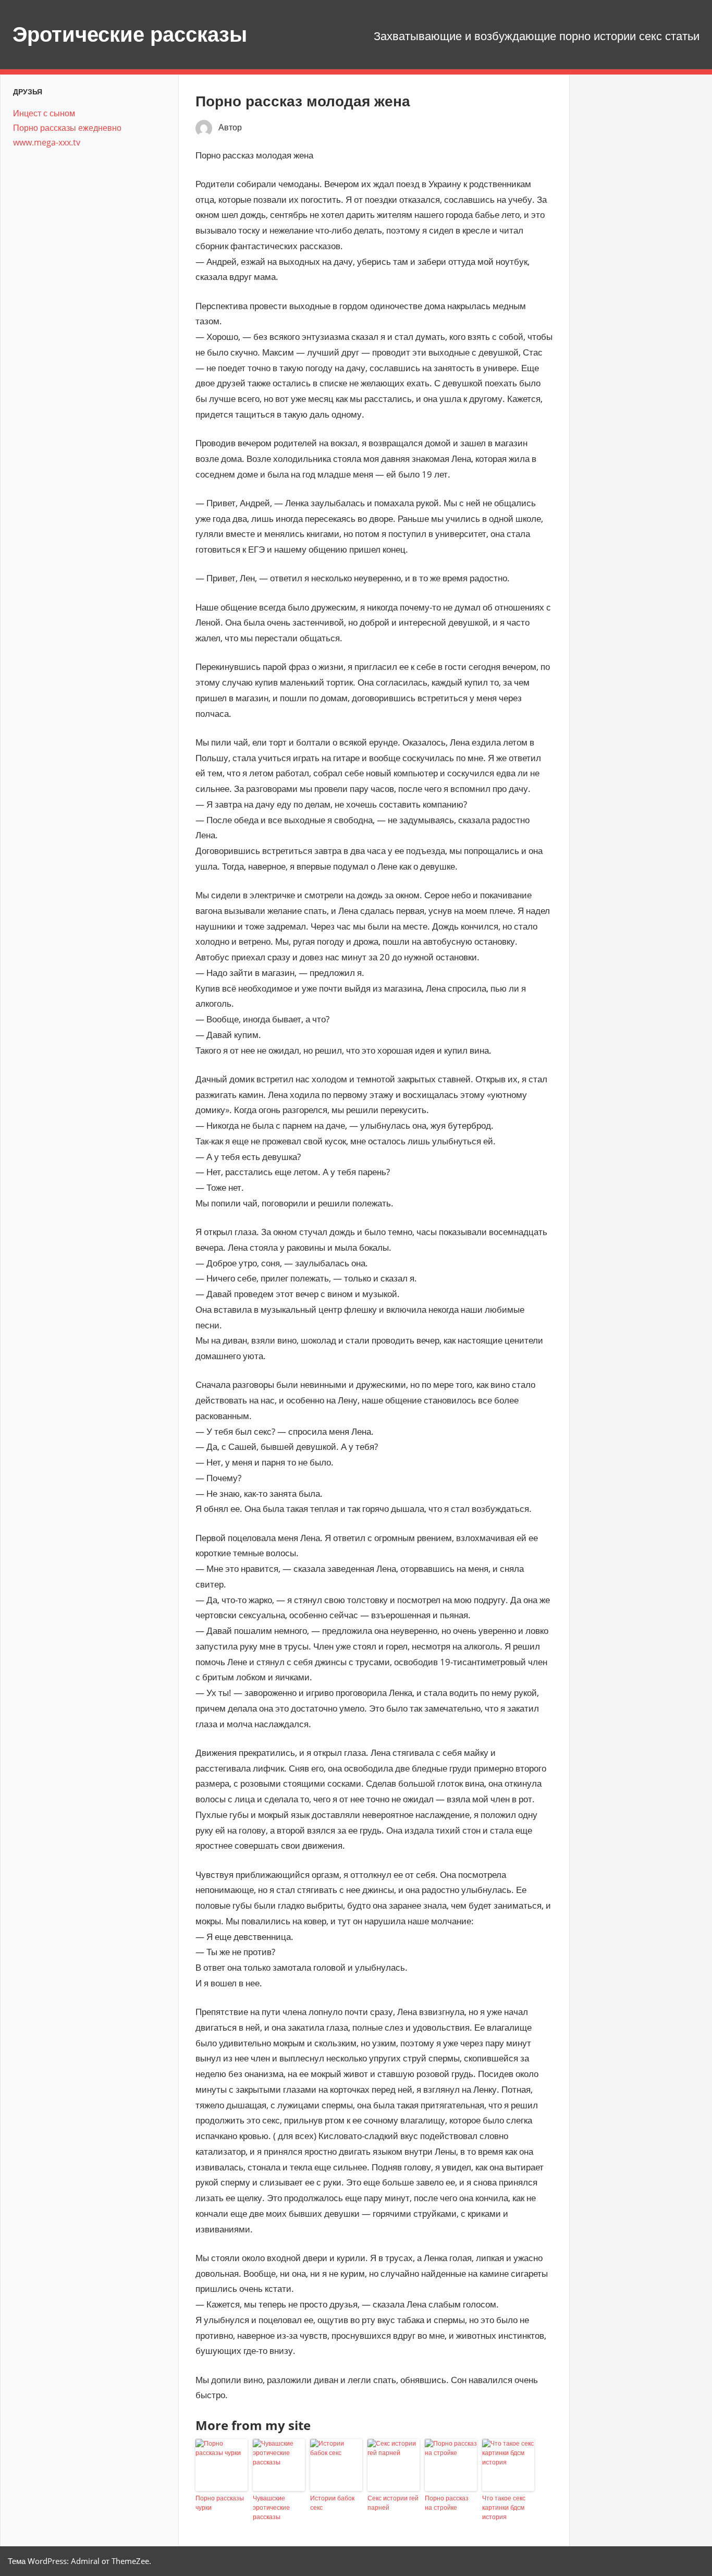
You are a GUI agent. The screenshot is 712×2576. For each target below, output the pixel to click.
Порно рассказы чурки (220, 2503)
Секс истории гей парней (393, 2503)
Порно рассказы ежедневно (67, 128)
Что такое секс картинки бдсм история (504, 2507)
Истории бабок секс (332, 2503)
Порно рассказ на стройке (447, 2503)
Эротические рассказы (130, 34)
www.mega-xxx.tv (47, 142)
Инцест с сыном (44, 113)
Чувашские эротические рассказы (271, 2507)
